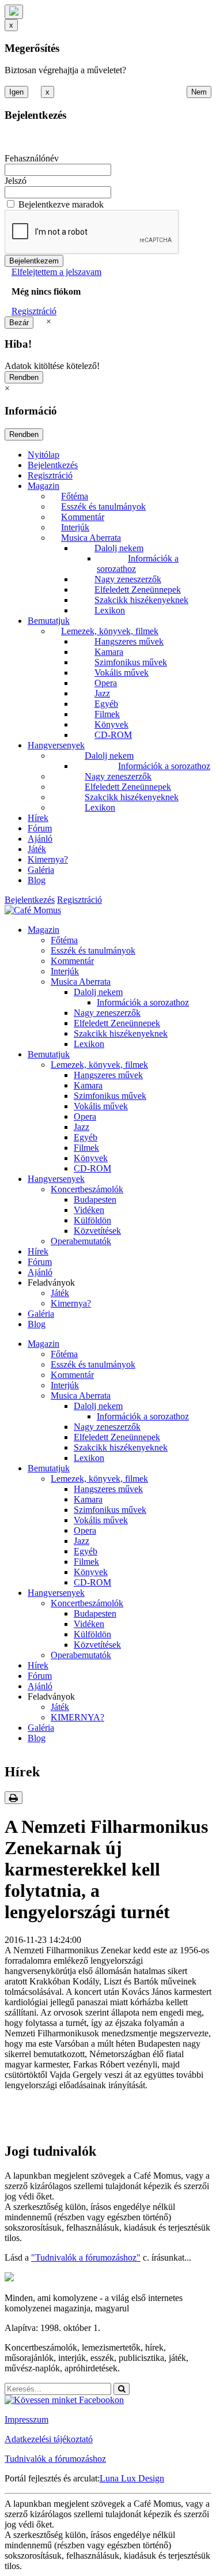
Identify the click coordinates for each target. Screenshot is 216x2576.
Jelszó (16, 181)
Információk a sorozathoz (164, 766)
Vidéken (89, 1210)
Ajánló (40, 839)
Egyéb (106, 704)
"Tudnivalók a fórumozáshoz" (86, 2257)
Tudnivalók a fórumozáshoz (55, 2459)
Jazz (102, 693)
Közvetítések (97, 1231)
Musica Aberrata (91, 538)
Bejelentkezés (53, 465)
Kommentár (83, 517)
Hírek (38, 818)
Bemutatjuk (49, 621)
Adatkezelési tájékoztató (49, 2439)
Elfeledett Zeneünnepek (138, 590)
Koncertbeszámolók (87, 1189)
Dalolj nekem (119, 548)
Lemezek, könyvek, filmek (110, 631)
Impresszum (26, 2419)
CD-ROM (113, 735)
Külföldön (92, 1220)
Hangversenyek (56, 745)
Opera (106, 683)
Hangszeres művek (129, 641)
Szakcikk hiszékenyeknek (141, 600)
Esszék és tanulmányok (103, 506)
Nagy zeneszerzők (128, 579)
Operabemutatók (81, 1241)
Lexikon (110, 610)
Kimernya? (48, 859)
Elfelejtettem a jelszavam (56, 272)
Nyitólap (43, 455)
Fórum (40, 828)
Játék (37, 849)
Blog (37, 880)
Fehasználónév (32, 158)
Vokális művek (122, 673)
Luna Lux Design (132, 2478)
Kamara (109, 652)
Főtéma (75, 496)
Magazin (43, 486)
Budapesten (95, 1200)
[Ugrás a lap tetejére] (14, 12)
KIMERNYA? (77, 1717)
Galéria (41, 870)
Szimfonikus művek (131, 662)
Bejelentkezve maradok (61, 204)
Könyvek (111, 724)
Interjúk (75, 527)
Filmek (107, 714)
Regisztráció (34, 311)
